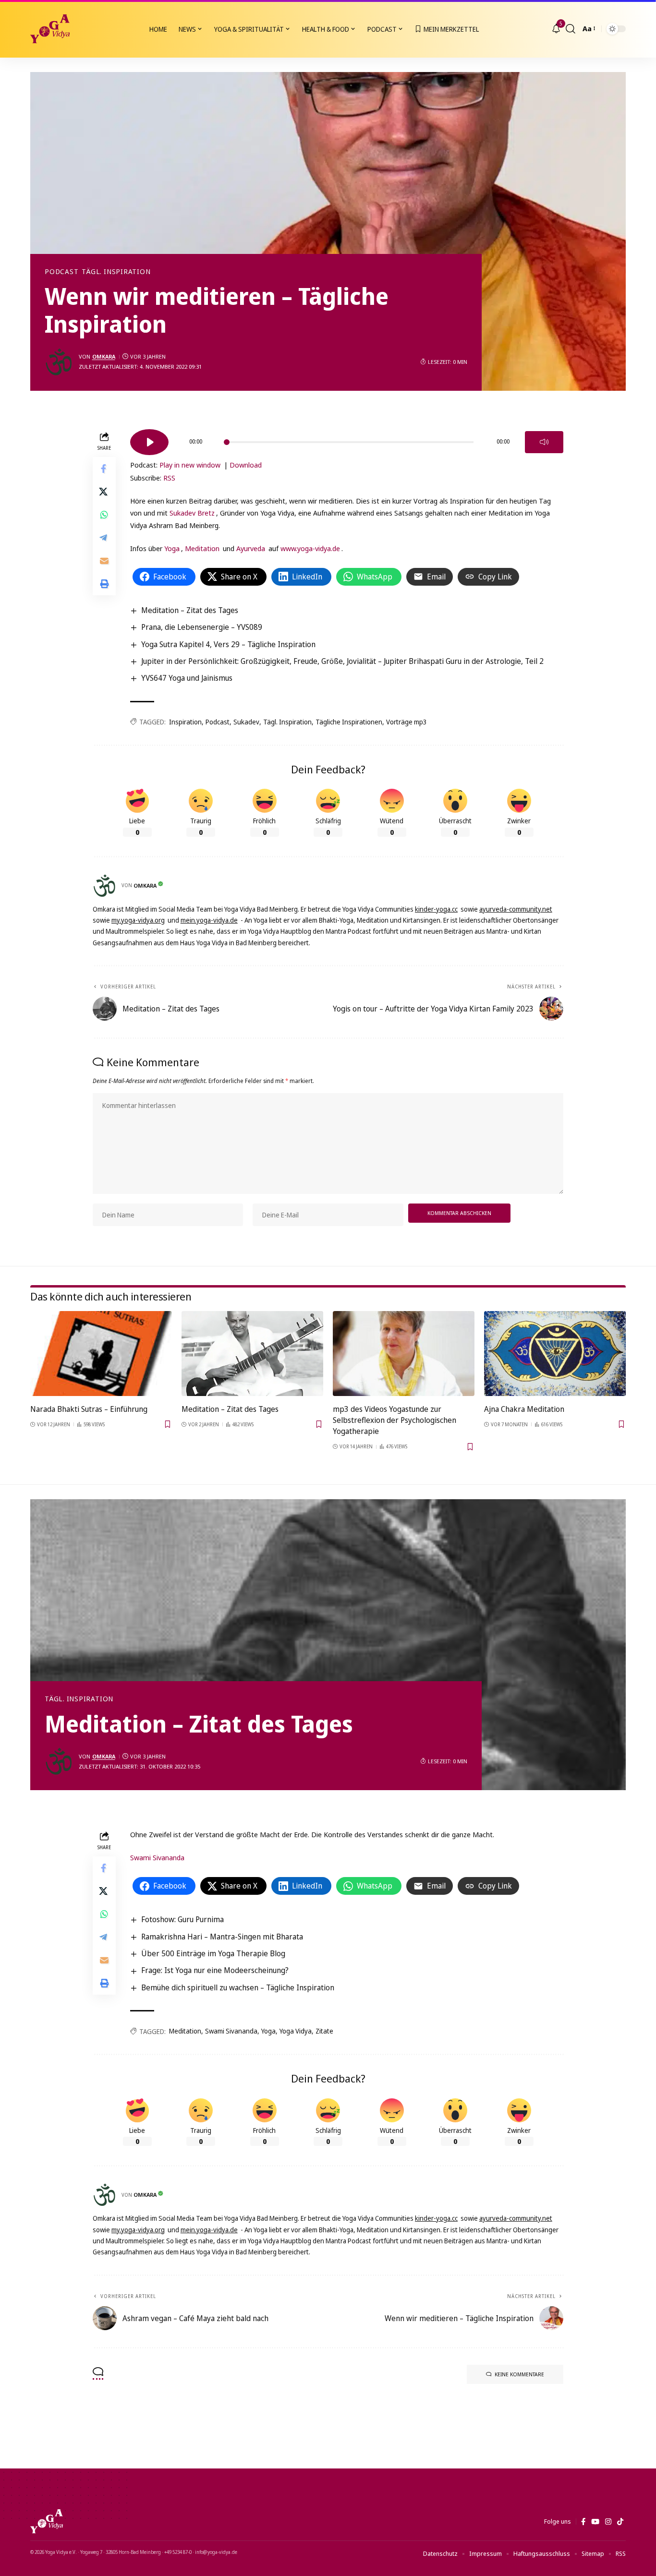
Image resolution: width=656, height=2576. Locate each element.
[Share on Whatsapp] (104, 514)
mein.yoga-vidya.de (209, 920)
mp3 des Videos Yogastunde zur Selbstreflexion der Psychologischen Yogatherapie (395, 1420)
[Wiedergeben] (149, 442)
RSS (169, 478)
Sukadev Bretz (192, 513)
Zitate (324, 2031)
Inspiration (185, 722)
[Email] (104, 560)
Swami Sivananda (157, 1857)
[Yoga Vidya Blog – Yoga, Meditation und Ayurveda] (47, 2521)
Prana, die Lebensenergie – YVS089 (202, 627)
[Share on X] (104, 491)
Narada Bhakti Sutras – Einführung (89, 1409)
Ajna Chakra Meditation (524, 1409)
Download (246, 465)
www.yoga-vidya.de (310, 548)
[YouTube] (595, 2522)
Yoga (172, 548)
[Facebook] (583, 2522)
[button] (571, 29)
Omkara (104, 356)
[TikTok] (620, 2522)
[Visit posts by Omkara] (59, 362)
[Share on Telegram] (104, 537)
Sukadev (246, 722)
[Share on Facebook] (104, 468)
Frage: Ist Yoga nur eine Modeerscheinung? (215, 1970)
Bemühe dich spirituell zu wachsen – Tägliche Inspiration (238, 1987)
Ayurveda (251, 548)
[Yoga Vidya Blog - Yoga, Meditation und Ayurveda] (50, 29)
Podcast (61, 272)
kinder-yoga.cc (436, 909)
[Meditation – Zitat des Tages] (252, 1354)
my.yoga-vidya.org (138, 920)
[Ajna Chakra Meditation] (555, 1354)
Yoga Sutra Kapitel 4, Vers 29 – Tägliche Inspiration (228, 644)
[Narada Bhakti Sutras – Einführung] (101, 1354)
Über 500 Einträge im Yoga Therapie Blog (213, 1953)
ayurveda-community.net (516, 909)
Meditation (202, 548)
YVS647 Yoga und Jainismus (187, 678)
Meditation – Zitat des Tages (190, 610)
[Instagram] (608, 2522)
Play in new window (190, 465)
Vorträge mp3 (407, 722)
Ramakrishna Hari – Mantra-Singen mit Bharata (222, 1937)
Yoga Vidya (296, 2031)
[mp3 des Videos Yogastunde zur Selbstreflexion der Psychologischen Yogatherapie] (404, 1354)
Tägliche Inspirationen (349, 722)
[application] (347, 439)
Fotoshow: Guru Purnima (182, 1919)
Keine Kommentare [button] (519, 2374)
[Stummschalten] (544, 442)
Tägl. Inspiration (116, 272)
